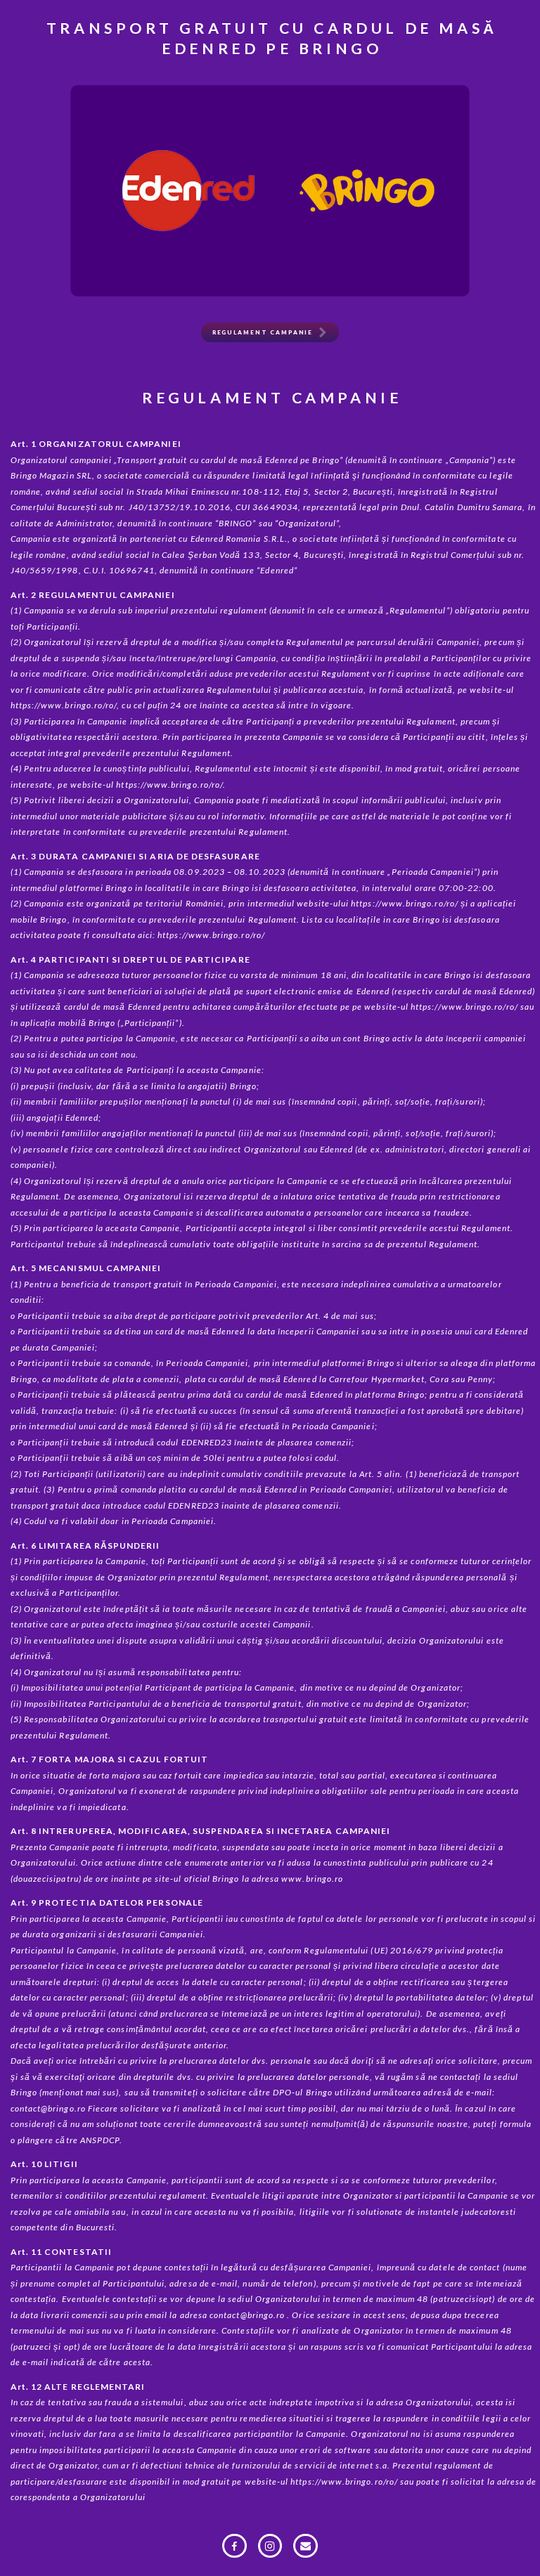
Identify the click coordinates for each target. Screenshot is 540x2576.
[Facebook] (234, 2546)
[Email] (306, 2546)
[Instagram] (270, 2546)
